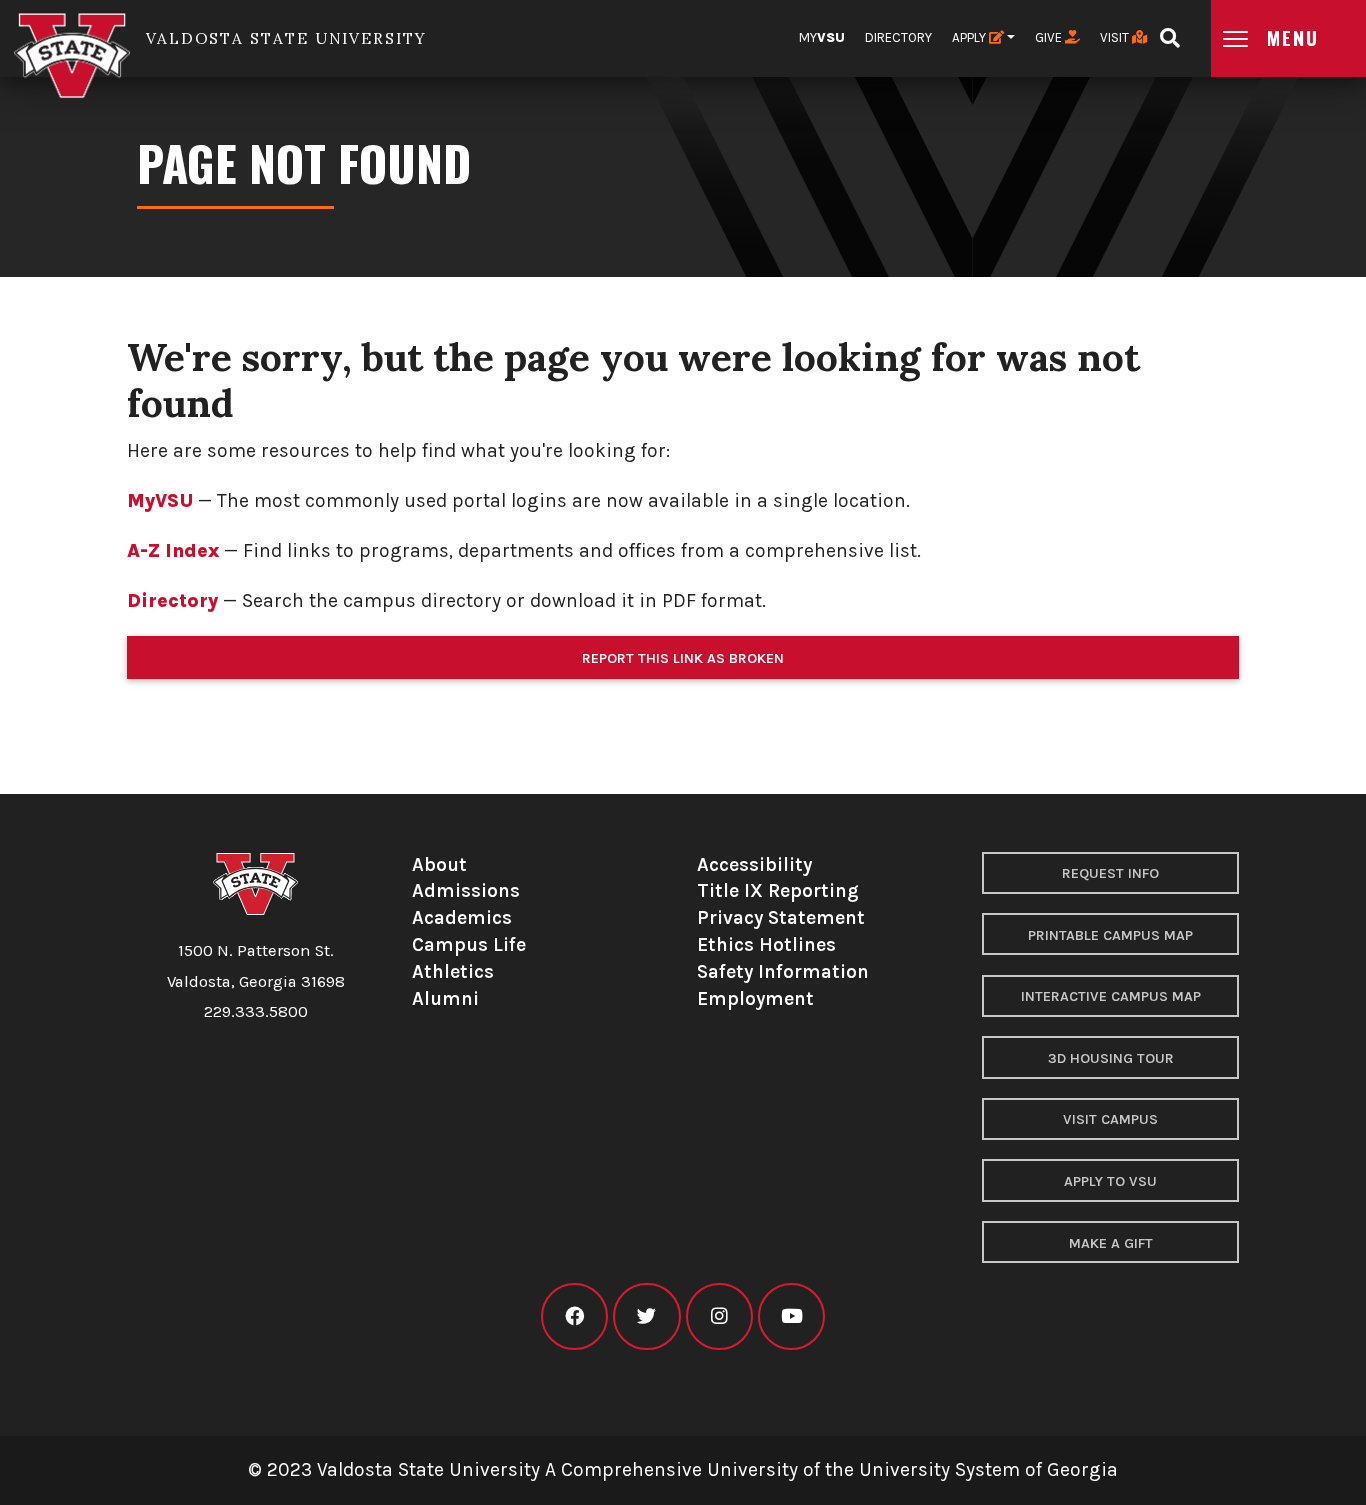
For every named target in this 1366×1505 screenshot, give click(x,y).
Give (1050, 37)
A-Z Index (173, 550)
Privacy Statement (781, 917)
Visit (1116, 37)
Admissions (466, 890)
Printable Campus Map (1110, 935)
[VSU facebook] (574, 1316)
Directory (898, 37)
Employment (755, 998)
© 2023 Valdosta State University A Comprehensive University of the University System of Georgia (683, 1469)
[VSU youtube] (791, 1316)
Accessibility (754, 864)
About (439, 864)
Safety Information (783, 971)
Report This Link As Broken (683, 658)
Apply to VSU (1110, 1181)
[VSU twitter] (646, 1316)
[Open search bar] (1169, 31)
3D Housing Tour (1111, 1058)
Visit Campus (1110, 1119)
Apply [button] (970, 37)
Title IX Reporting (778, 890)
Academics (462, 917)
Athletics (453, 971)
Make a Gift (1111, 1243)
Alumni (445, 998)
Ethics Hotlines (766, 944)
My (822, 37)
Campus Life (469, 944)
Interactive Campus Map (1111, 996)
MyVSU (160, 500)
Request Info (1110, 873)
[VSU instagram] (719, 1316)
